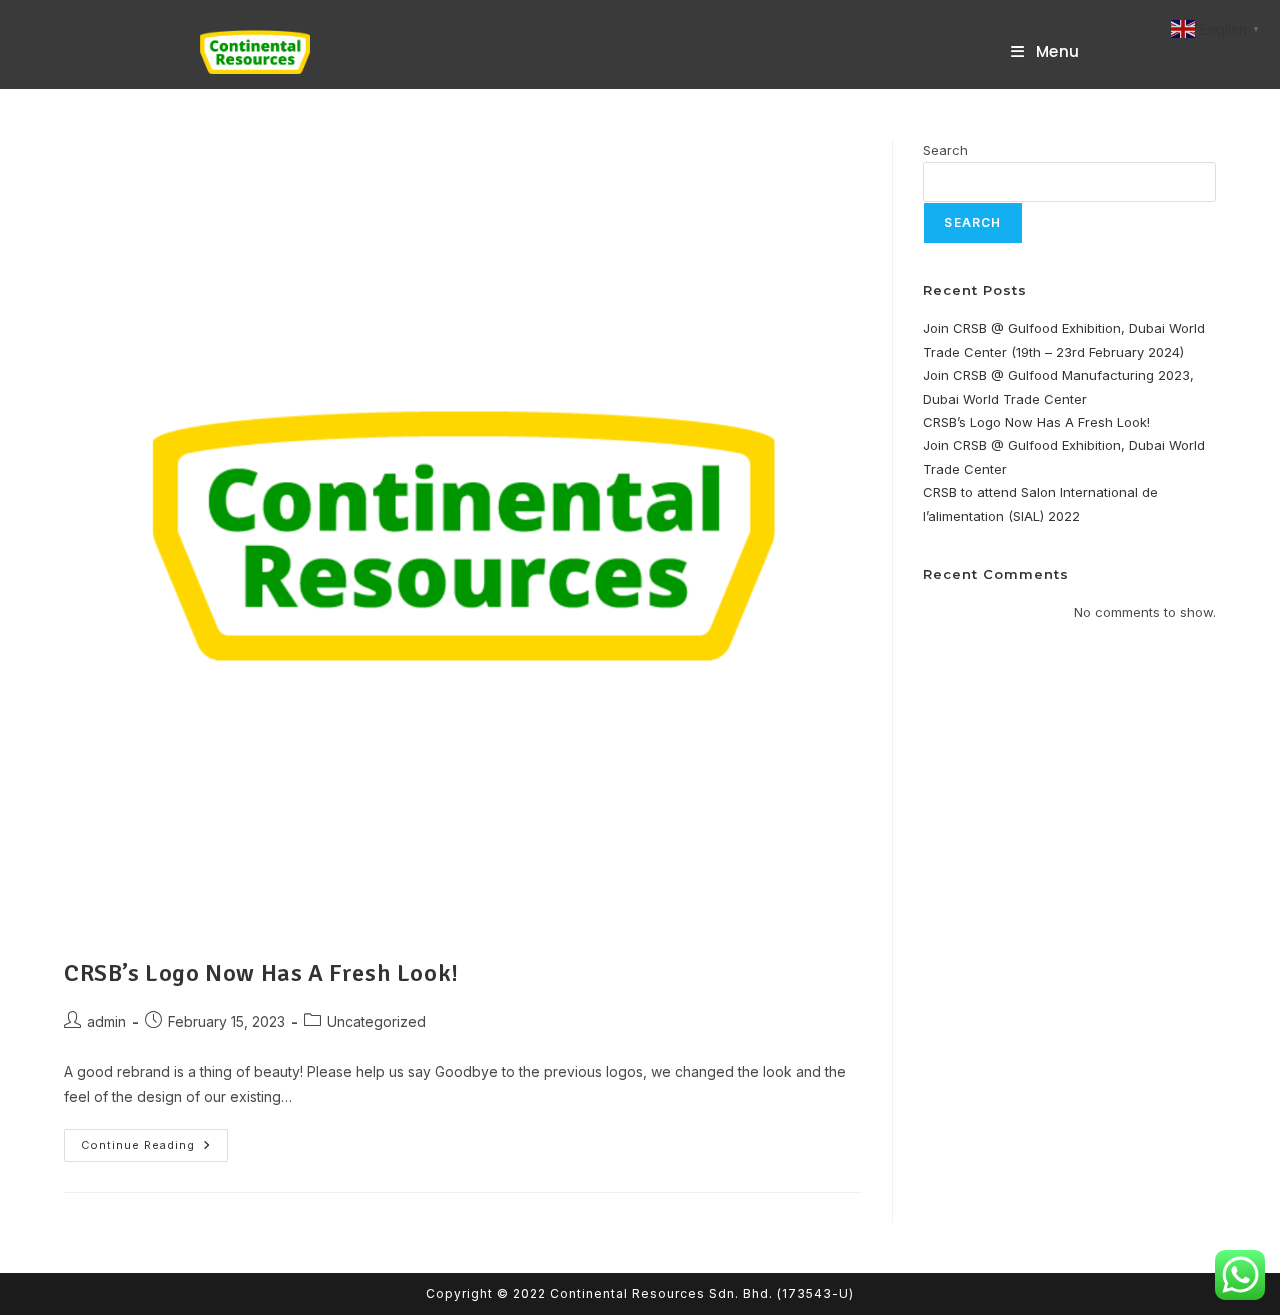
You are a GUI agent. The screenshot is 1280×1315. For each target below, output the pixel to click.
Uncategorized (376, 1021)
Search (945, 150)
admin (106, 1021)
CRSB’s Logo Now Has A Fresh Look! (261, 973)
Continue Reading (154, 1149)
